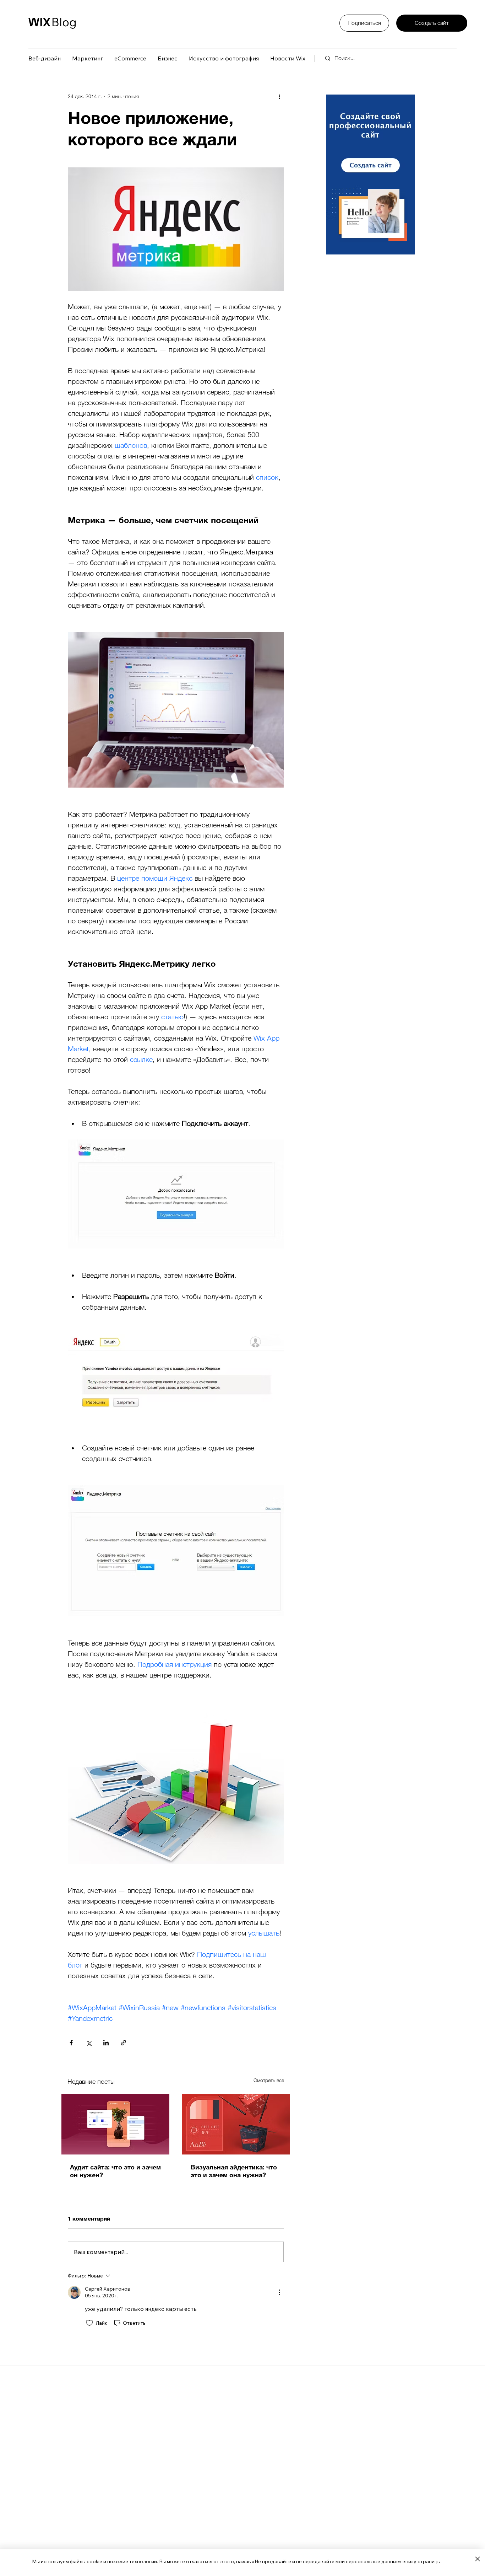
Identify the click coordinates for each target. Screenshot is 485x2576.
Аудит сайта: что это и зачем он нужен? (115, 2171)
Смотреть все (269, 2080)
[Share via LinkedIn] (106, 2043)
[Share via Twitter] (89, 2043)
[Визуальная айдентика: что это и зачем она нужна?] (236, 2124)
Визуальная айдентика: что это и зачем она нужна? (234, 2171)
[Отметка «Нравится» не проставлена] (89, 2323)
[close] (477, 2559)
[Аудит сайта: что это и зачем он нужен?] (115, 2124)
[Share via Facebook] (71, 2043)
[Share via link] (123, 2043)
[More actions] (279, 96)
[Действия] (279, 2292)
